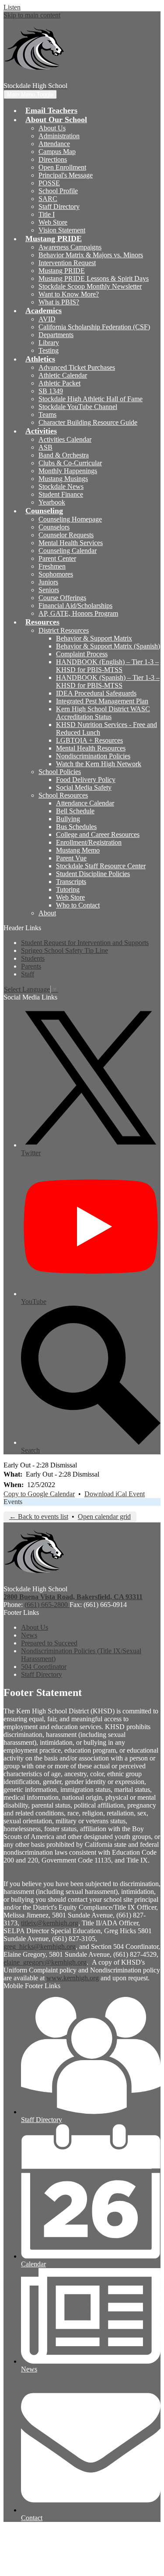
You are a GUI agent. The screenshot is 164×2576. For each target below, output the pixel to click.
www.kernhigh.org (73, 1978)
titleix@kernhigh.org (50, 1923)
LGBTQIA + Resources (89, 740)
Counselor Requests (66, 535)
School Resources (63, 795)
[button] (56, 119)
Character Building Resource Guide (88, 422)
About (47, 913)
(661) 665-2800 (47, 1605)
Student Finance (61, 494)
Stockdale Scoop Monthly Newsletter (90, 286)
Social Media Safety (84, 787)
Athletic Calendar (63, 375)
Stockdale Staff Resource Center (101, 866)
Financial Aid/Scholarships (75, 606)
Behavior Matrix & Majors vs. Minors (91, 255)
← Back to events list (39, 1517)
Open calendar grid (104, 1517)
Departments (56, 335)
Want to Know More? (69, 294)
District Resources (64, 630)
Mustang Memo (78, 850)
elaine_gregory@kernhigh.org (45, 1962)
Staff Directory (59, 206)
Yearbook (52, 502)
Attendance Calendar (85, 803)
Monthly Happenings (68, 471)
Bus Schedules (76, 827)
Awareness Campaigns (70, 247)
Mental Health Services (71, 543)
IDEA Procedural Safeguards (96, 693)
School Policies (60, 772)
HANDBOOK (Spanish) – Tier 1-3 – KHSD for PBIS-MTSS (108, 681)
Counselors (54, 527)
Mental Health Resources (91, 748)
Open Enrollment (62, 167)
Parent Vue (71, 858)
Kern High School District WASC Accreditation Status (103, 713)
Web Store (53, 222)
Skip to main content (32, 15)
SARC (48, 199)
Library (49, 343)
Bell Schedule (75, 811)
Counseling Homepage (70, 519)
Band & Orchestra (64, 455)
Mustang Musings (63, 479)
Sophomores (56, 574)
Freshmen (52, 566)
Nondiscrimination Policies (93, 756)
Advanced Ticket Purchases (77, 367)
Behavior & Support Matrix (94, 638)
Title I (47, 214)
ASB (45, 447)
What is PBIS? (59, 302)
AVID (47, 319)
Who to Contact (78, 905)
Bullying (68, 819)
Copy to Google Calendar (39, 1494)
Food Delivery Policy (86, 780)
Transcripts (71, 882)
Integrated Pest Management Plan (102, 701)
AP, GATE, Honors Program (78, 613)
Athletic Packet (59, 383)
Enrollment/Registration (89, 842)
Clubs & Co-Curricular (70, 463)
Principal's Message (66, 175)
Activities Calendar (65, 439)
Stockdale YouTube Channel (78, 407)
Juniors (48, 582)
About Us (52, 128)
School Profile (58, 191)
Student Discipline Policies (93, 874)
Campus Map (57, 152)
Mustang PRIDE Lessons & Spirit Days (94, 278)
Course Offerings (62, 598)
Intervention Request (67, 263)
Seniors (49, 590)
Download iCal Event (115, 1494)
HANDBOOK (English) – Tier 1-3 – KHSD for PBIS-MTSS (107, 666)
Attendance (54, 144)
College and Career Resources (98, 834)
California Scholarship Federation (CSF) (94, 327)
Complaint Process (82, 654)
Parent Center (57, 558)
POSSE (49, 183)
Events (13, 1502)
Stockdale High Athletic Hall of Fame (91, 399)
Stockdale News (61, 486)
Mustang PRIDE (62, 271)
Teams (47, 415)
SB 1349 (51, 391)
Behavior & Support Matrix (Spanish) (108, 646)
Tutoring (68, 889)
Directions (53, 159)
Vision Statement (62, 230)
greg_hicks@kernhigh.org (40, 1947)
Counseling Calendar (68, 551)
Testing (49, 350)
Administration (59, 136)
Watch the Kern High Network (99, 764)
